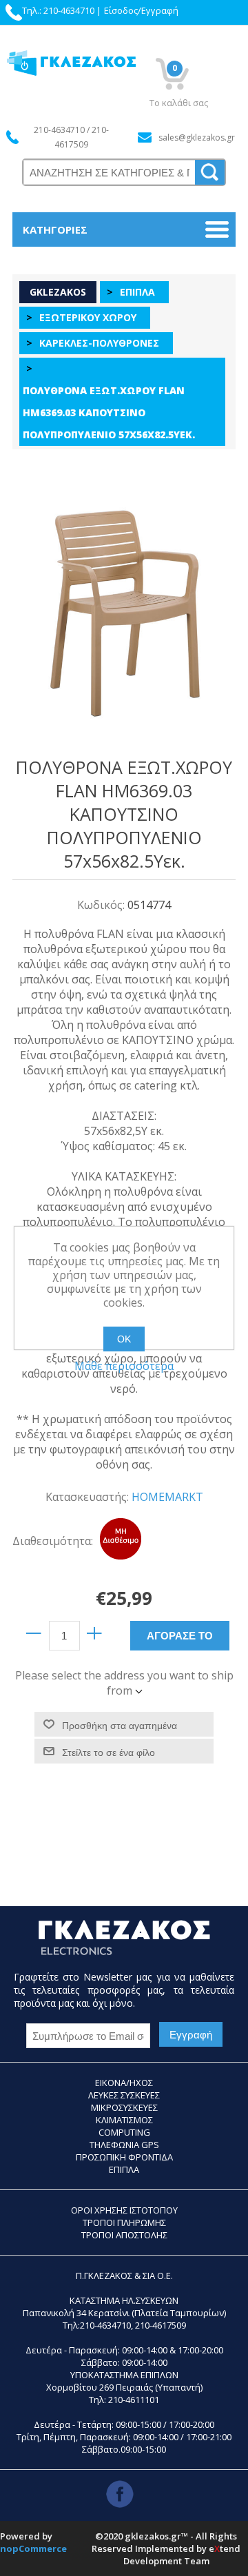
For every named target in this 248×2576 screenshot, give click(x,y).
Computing (124, 2132)
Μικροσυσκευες (124, 2107)
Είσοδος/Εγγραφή (141, 10)
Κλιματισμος (124, 2120)
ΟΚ (124, 1339)
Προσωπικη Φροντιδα (124, 2157)
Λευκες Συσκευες (124, 2095)
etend (225, 2548)
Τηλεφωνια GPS (124, 2145)
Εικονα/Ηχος (124, 2083)
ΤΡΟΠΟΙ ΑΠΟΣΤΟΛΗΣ (124, 2235)
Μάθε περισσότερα (124, 1366)
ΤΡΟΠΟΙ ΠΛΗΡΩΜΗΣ (124, 2222)
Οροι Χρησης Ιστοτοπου (124, 2210)
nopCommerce (33, 2548)
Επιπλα (124, 2169)
